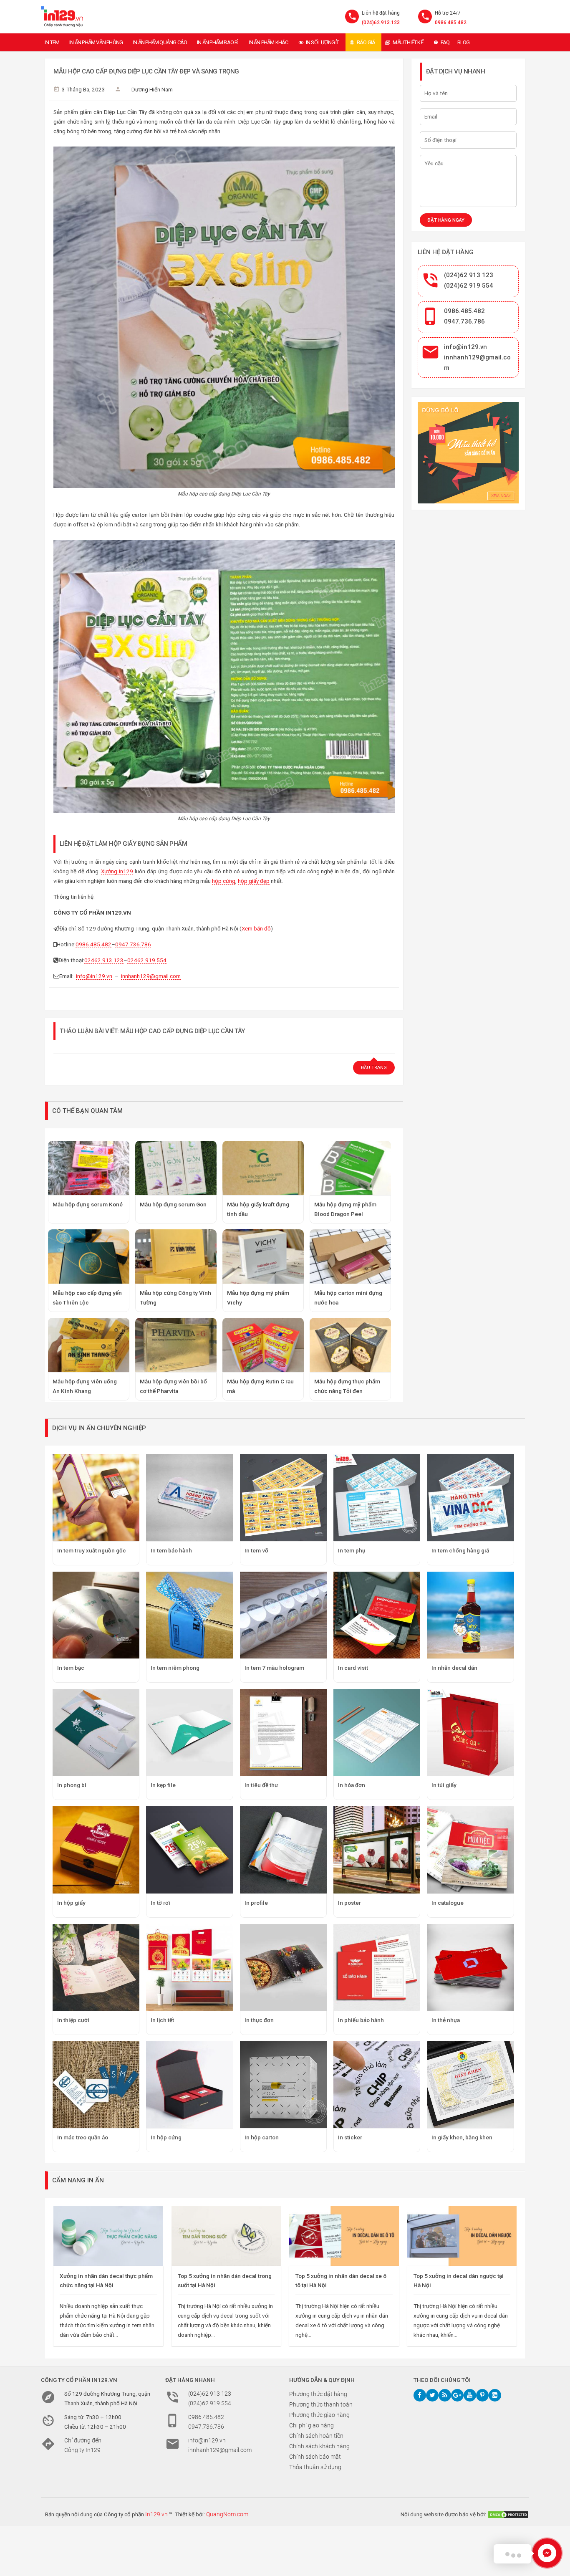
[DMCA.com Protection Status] (508, 2514)
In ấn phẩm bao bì (218, 42)
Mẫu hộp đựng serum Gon (173, 1204)
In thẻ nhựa (446, 2020)
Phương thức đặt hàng (318, 2394)
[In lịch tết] (189, 1967)
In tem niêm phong (175, 1668)
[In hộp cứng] (189, 2085)
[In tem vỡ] (283, 1497)
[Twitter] (432, 2395)
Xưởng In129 (117, 871)
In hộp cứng (166, 2137)
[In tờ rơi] (189, 1850)
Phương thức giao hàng (319, 2415)
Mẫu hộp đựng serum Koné (88, 1204)
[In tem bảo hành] (189, 1497)
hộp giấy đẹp (254, 881)
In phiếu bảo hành (361, 2020)
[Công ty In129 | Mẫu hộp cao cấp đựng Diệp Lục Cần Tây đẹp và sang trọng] (62, 17)
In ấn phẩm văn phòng (96, 42)
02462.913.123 (104, 960)
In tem (52, 42)
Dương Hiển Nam (152, 89)
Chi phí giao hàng (311, 2425)
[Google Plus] (457, 2395)
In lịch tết (162, 2020)
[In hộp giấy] (96, 1850)
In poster (349, 1903)
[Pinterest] (482, 2395)
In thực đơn (259, 2020)
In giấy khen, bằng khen (462, 2137)
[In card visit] (377, 1615)
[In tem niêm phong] (189, 1615)
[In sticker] (377, 2085)
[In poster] (377, 1850)
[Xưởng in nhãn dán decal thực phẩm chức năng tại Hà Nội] (108, 2236)
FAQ (445, 42)
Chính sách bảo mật (315, 2457)
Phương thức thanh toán (321, 2404)
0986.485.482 (451, 23)
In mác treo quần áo (83, 2137)
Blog (464, 42)
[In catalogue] (470, 1850)
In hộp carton (262, 2137)
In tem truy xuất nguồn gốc (92, 1550)
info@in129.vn (94, 976)
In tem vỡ (256, 1550)
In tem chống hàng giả (460, 1550)
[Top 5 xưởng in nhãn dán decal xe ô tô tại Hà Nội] (344, 2236)
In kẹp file (163, 1785)
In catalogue (448, 1903)
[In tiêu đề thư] (283, 1732)
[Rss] (445, 2395)
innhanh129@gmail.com (151, 976)
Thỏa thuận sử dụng (315, 2467)
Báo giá (366, 42)
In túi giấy (444, 1785)
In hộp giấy (71, 1903)
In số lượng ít (323, 42)
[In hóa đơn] (377, 1732)
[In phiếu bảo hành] (377, 1967)
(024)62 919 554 (469, 286)
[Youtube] (470, 2395)
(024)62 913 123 (469, 275)
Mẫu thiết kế (408, 42)
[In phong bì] (96, 1732)
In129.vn (156, 2514)
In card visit (353, 1668)
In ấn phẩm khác (269, 42)
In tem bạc (71, 1668)
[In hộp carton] (283, 2085)
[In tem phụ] (377, 1497)
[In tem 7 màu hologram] (283, 1615)
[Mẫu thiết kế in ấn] (468, 453)
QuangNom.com (227, 2514)
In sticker (350, 2137)
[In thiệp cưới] (96, 1967)
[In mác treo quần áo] (96, 2085)
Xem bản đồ (256, 928)
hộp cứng (224, 881)
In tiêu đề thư (261, 1785)
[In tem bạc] (96, 1615)
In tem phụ (352, 1550)
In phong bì (72, 1785)
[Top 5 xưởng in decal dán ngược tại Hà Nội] (462, 2236)
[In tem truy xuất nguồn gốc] (96, 1497)
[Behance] (495, 2395)
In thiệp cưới (73, 2020)
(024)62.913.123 (381, 23)
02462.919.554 (147, 960)
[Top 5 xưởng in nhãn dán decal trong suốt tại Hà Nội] (226, 2236)
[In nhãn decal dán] (470, 1615)
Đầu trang (374, 1068)
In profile (256, 1903)
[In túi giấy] (470, 1732)
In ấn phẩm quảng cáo (160, 42)
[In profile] (283, 1850)
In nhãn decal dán (454, 1668)
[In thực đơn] (283, 1967)
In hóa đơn (352, 1785)
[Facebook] (420, 2395)
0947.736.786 (133, 944)
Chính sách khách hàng (319, 2446)
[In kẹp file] (189, 1732)
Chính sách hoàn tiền (316, 2436)
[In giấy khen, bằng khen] (470, 2085)
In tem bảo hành (171, 1550)
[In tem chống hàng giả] (470, 1497)
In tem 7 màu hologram (274, 1668)
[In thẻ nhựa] (470, 1967)
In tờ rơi (160, 1903)
